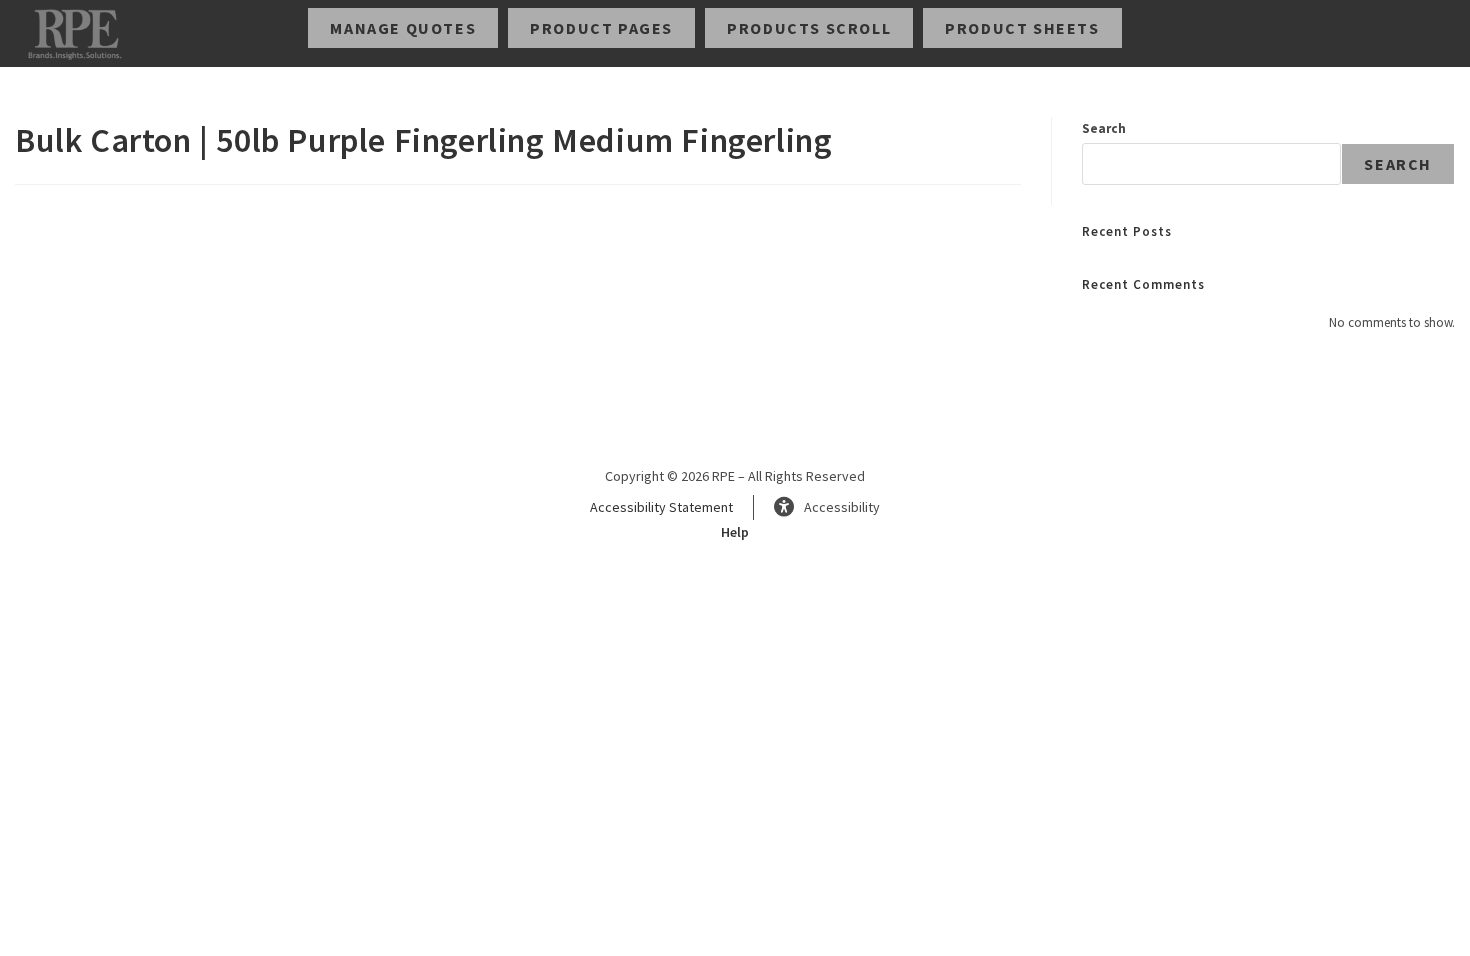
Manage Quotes (403, 28)
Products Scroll (809, 28)
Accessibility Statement (661, 507)
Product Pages (601, 28)
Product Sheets (1022, 28)
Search (1104, 128)
